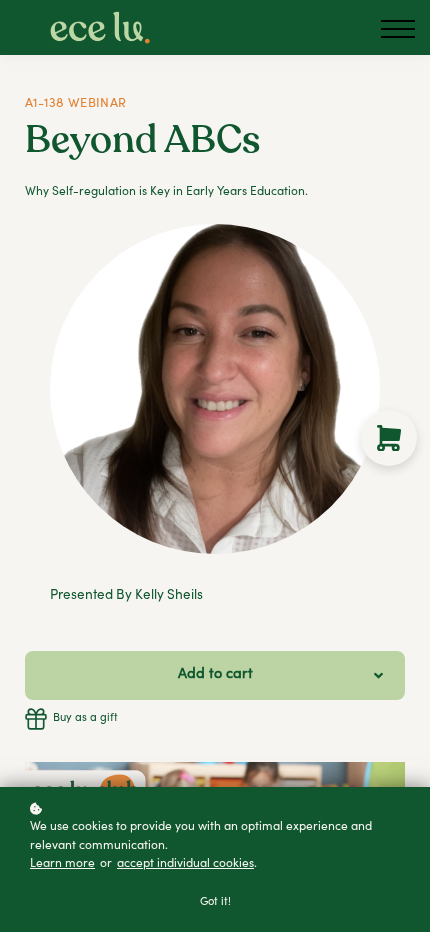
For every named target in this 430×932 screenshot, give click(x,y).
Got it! (215, 902)
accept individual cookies (185, 864)
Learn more (62, 864)
